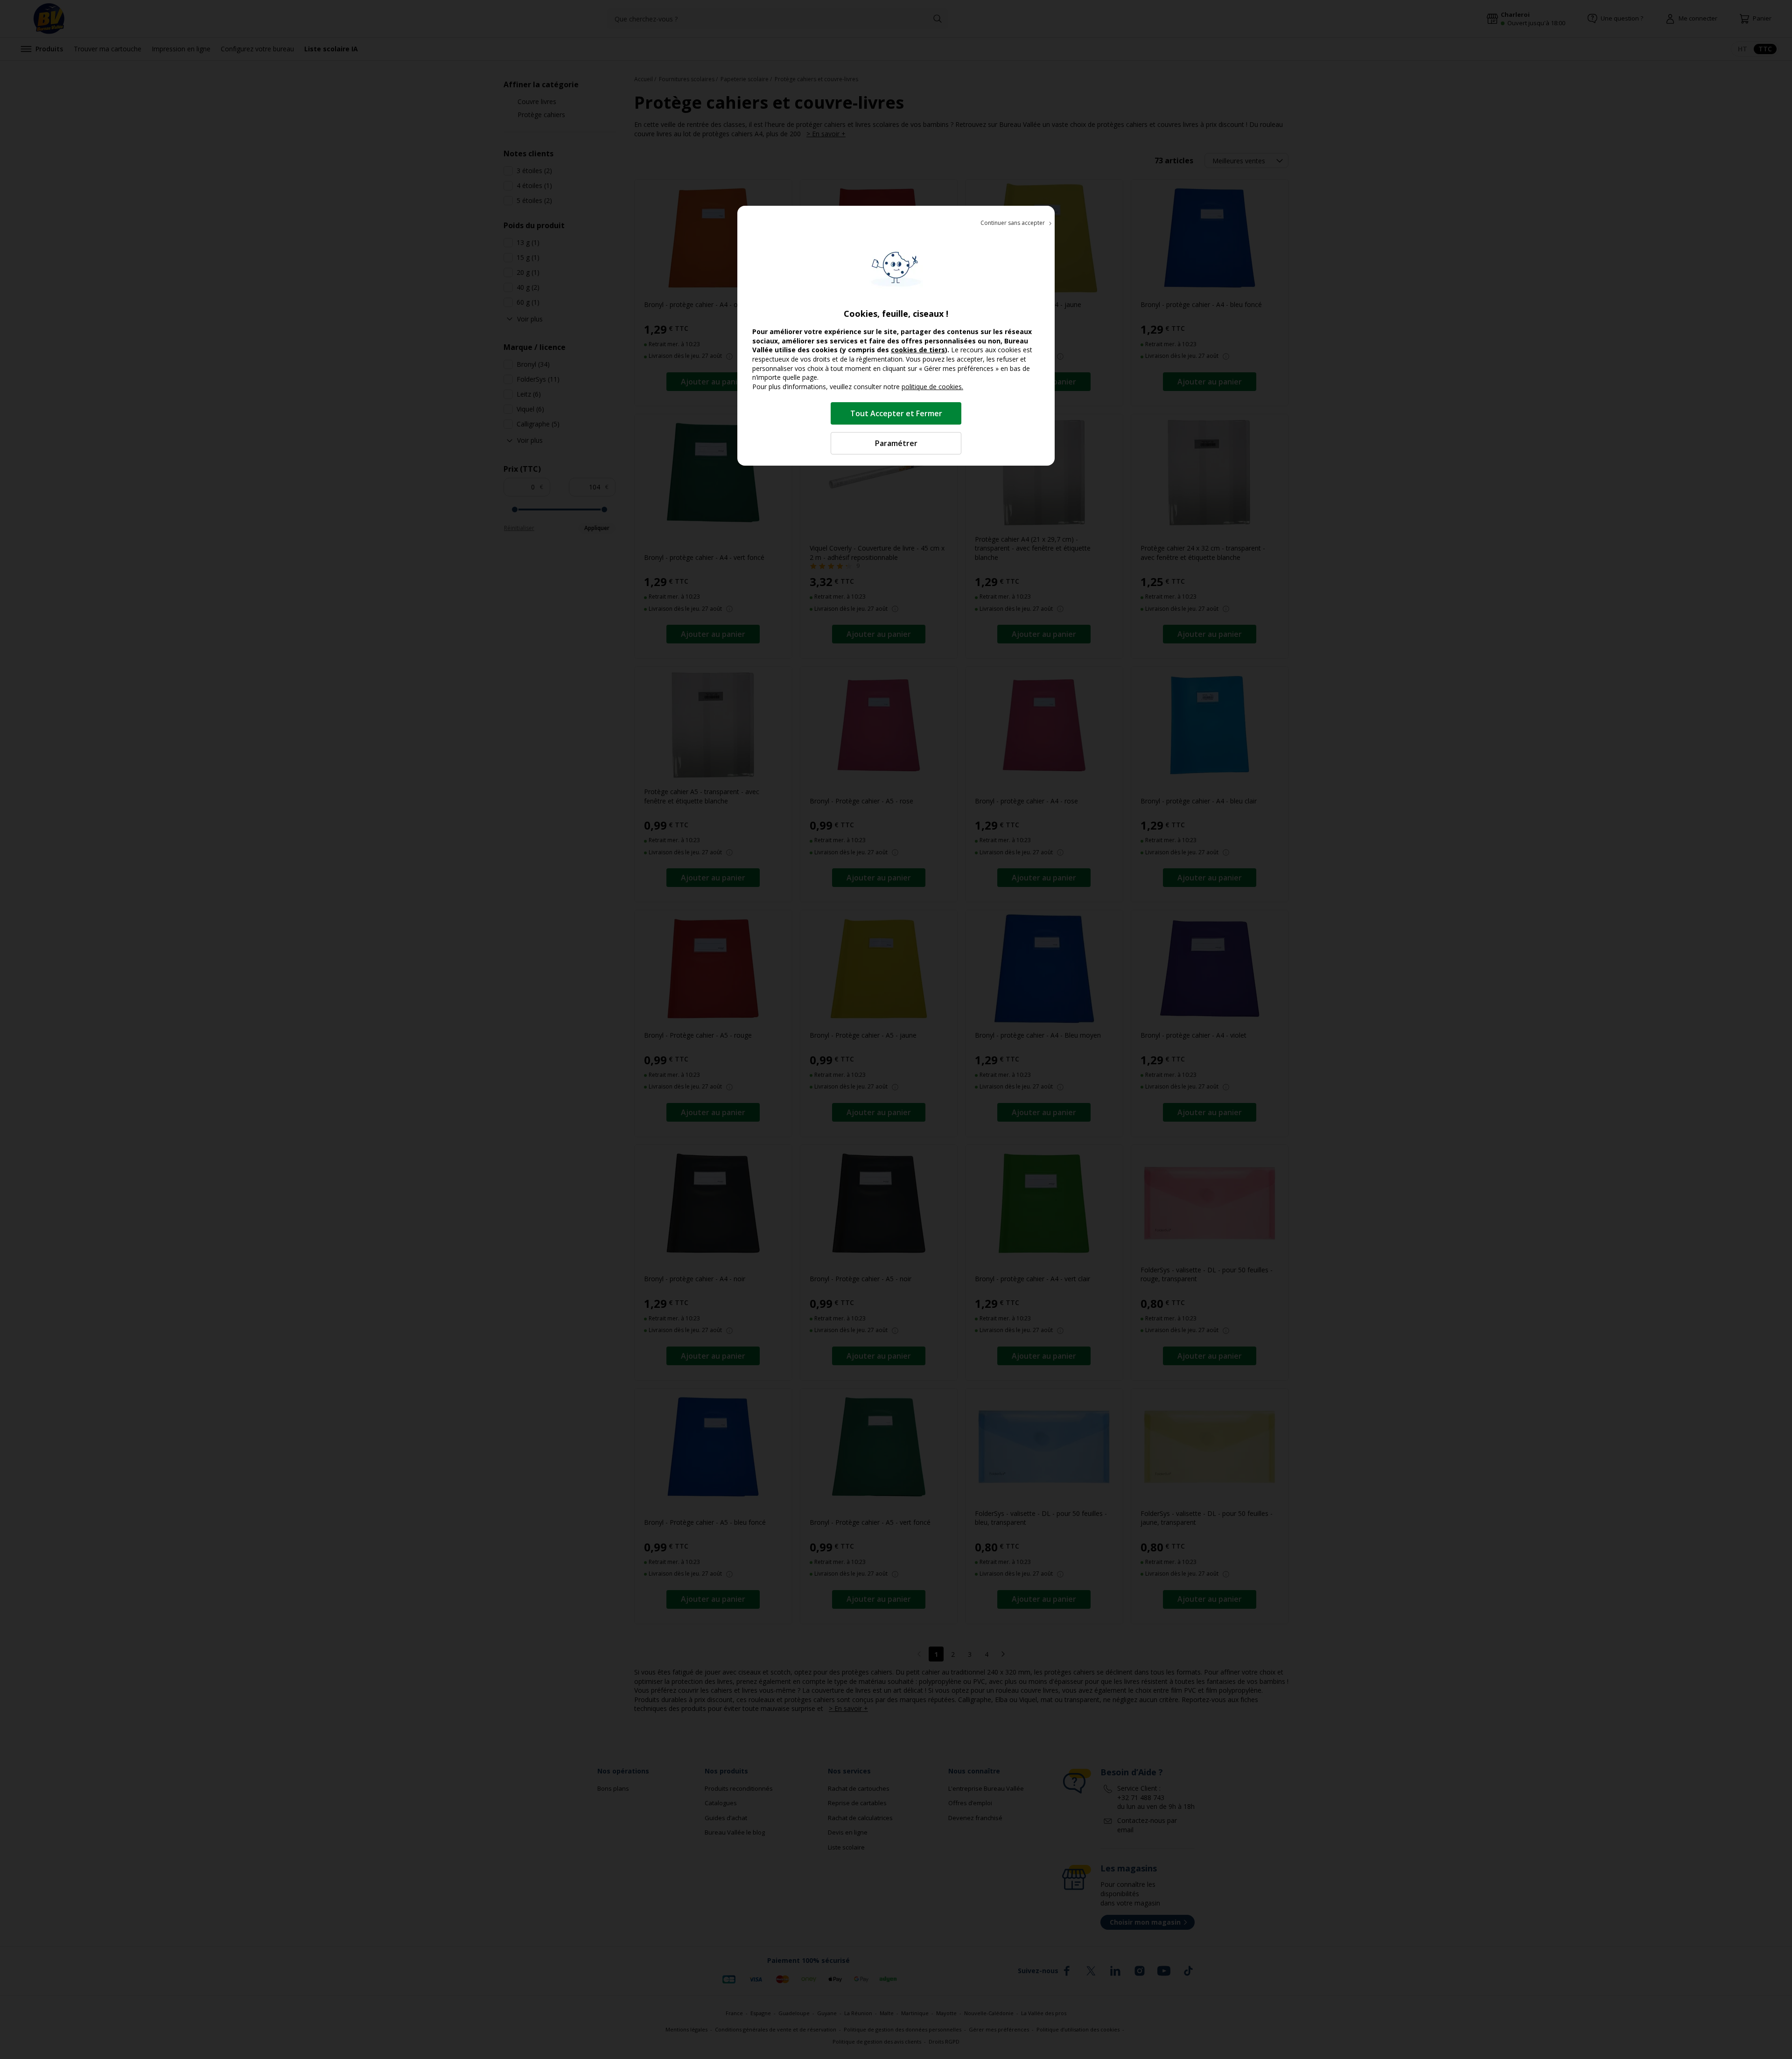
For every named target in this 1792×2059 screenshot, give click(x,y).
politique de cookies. (932, 387)
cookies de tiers (918, 350)
